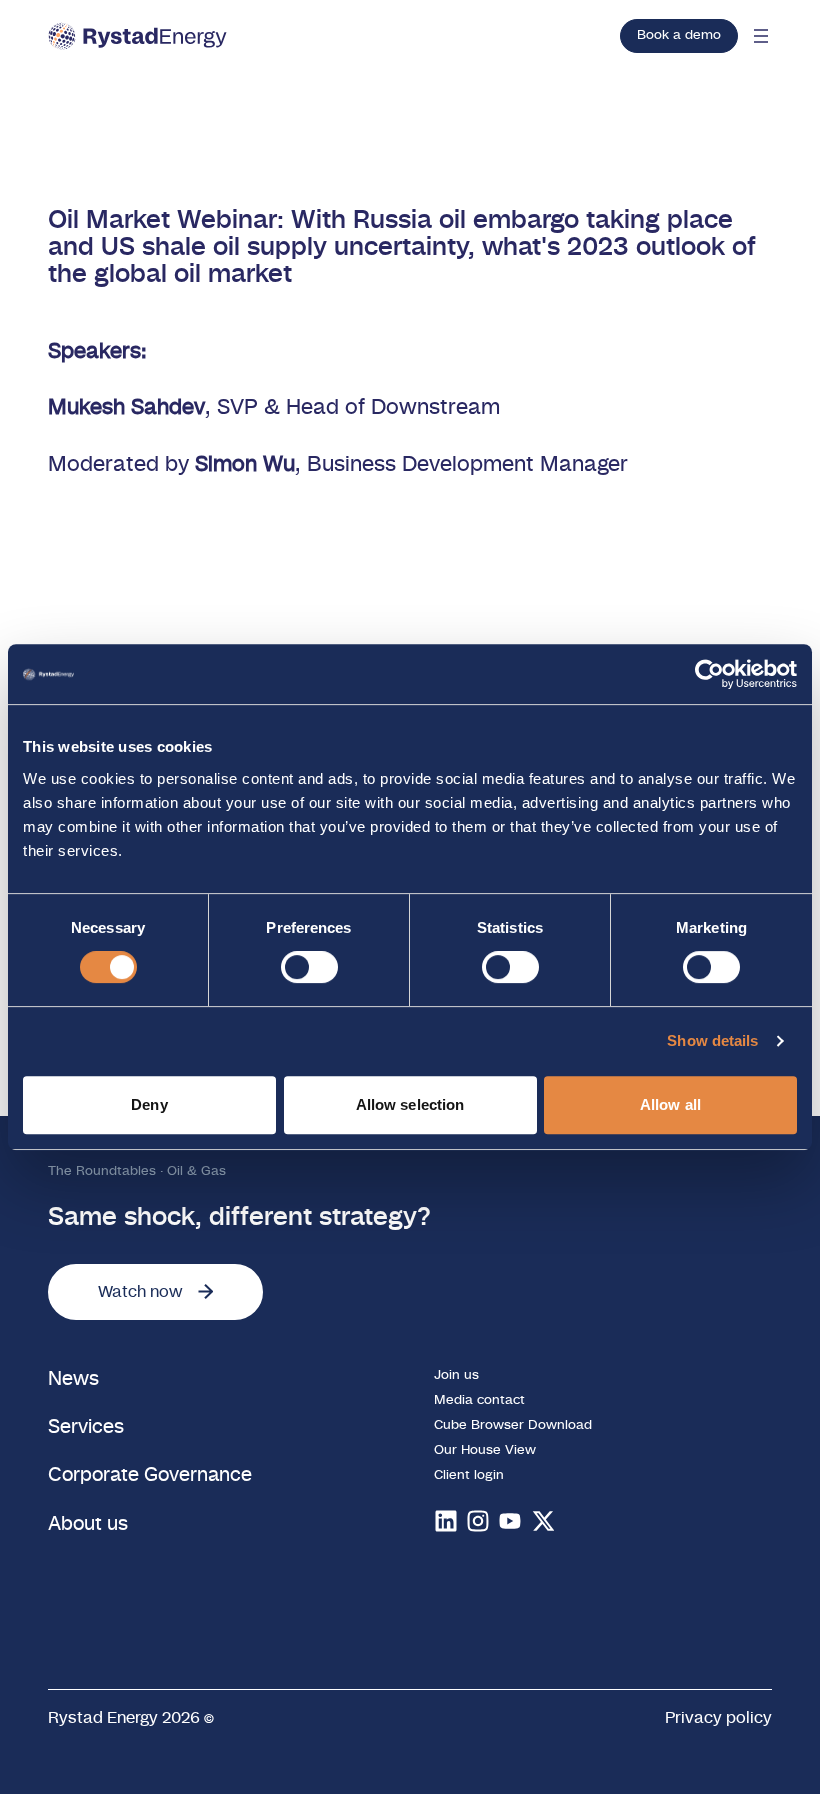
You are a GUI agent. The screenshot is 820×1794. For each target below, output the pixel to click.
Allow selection (410, 1104)
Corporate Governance (150, 1475)
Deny (149, 1104)
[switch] (309, 967)
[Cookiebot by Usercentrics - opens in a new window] (709, 674)
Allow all (670, 1104)
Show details (712, 1040)
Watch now (140, 1292)
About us (88, 1524)
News (73, 1379)
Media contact (479, 1400)
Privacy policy (718, 1718)
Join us (456, 1375)
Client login (469, 1475)
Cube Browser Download (513, 1425)
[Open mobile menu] (761, 36)
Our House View (485, 1450)
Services (86, 1427)
